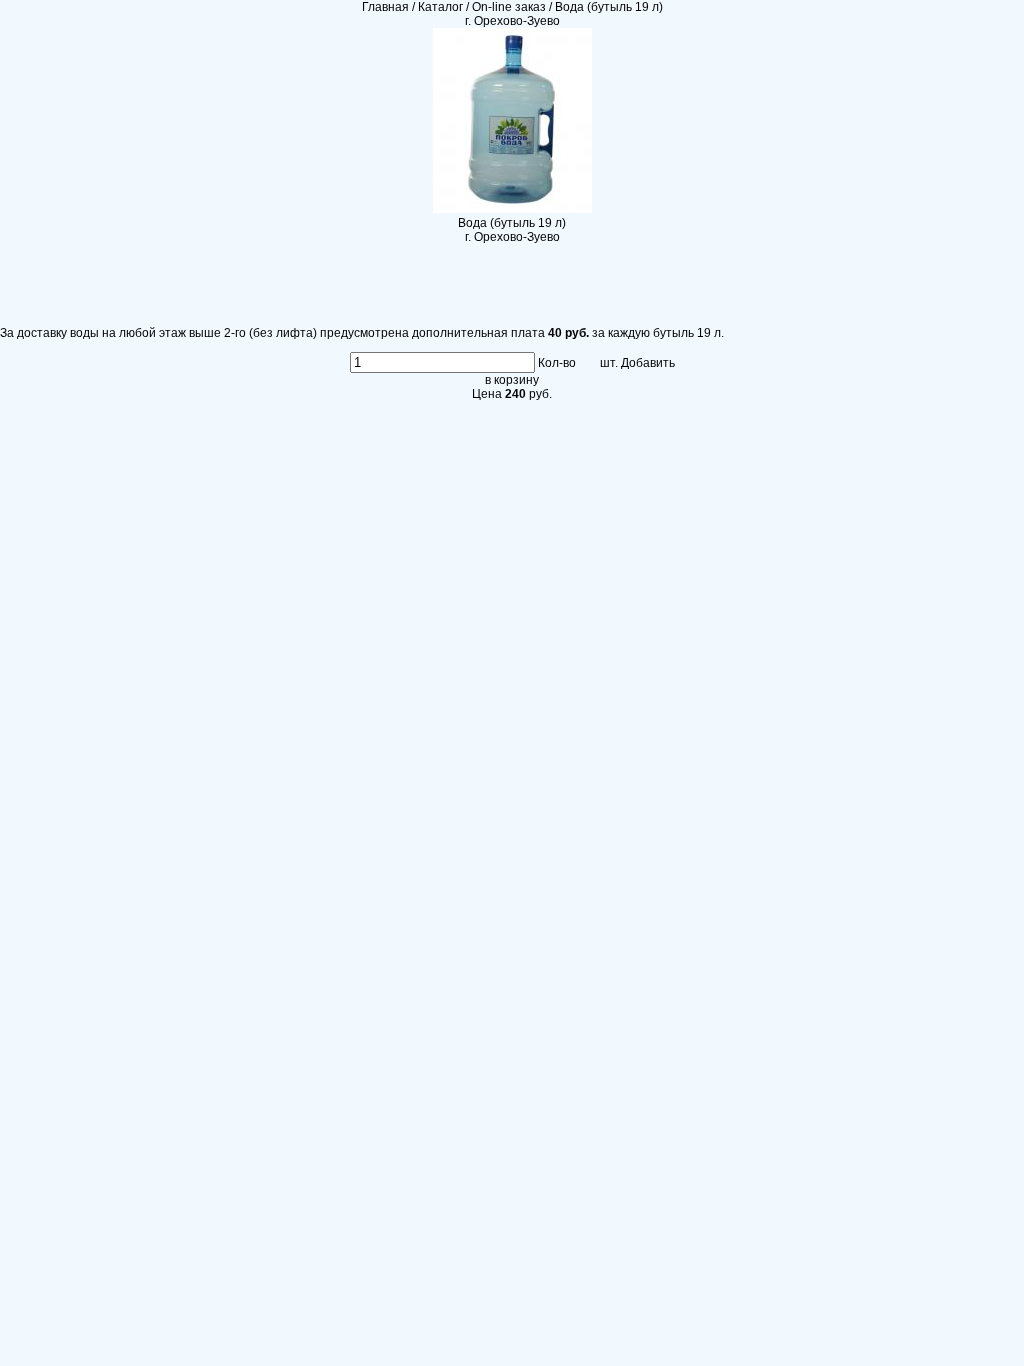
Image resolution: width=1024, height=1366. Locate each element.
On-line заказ (509, 7)
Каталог (440, 7)
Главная (385, 7)
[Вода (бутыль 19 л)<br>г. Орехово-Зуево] (512, 209)
